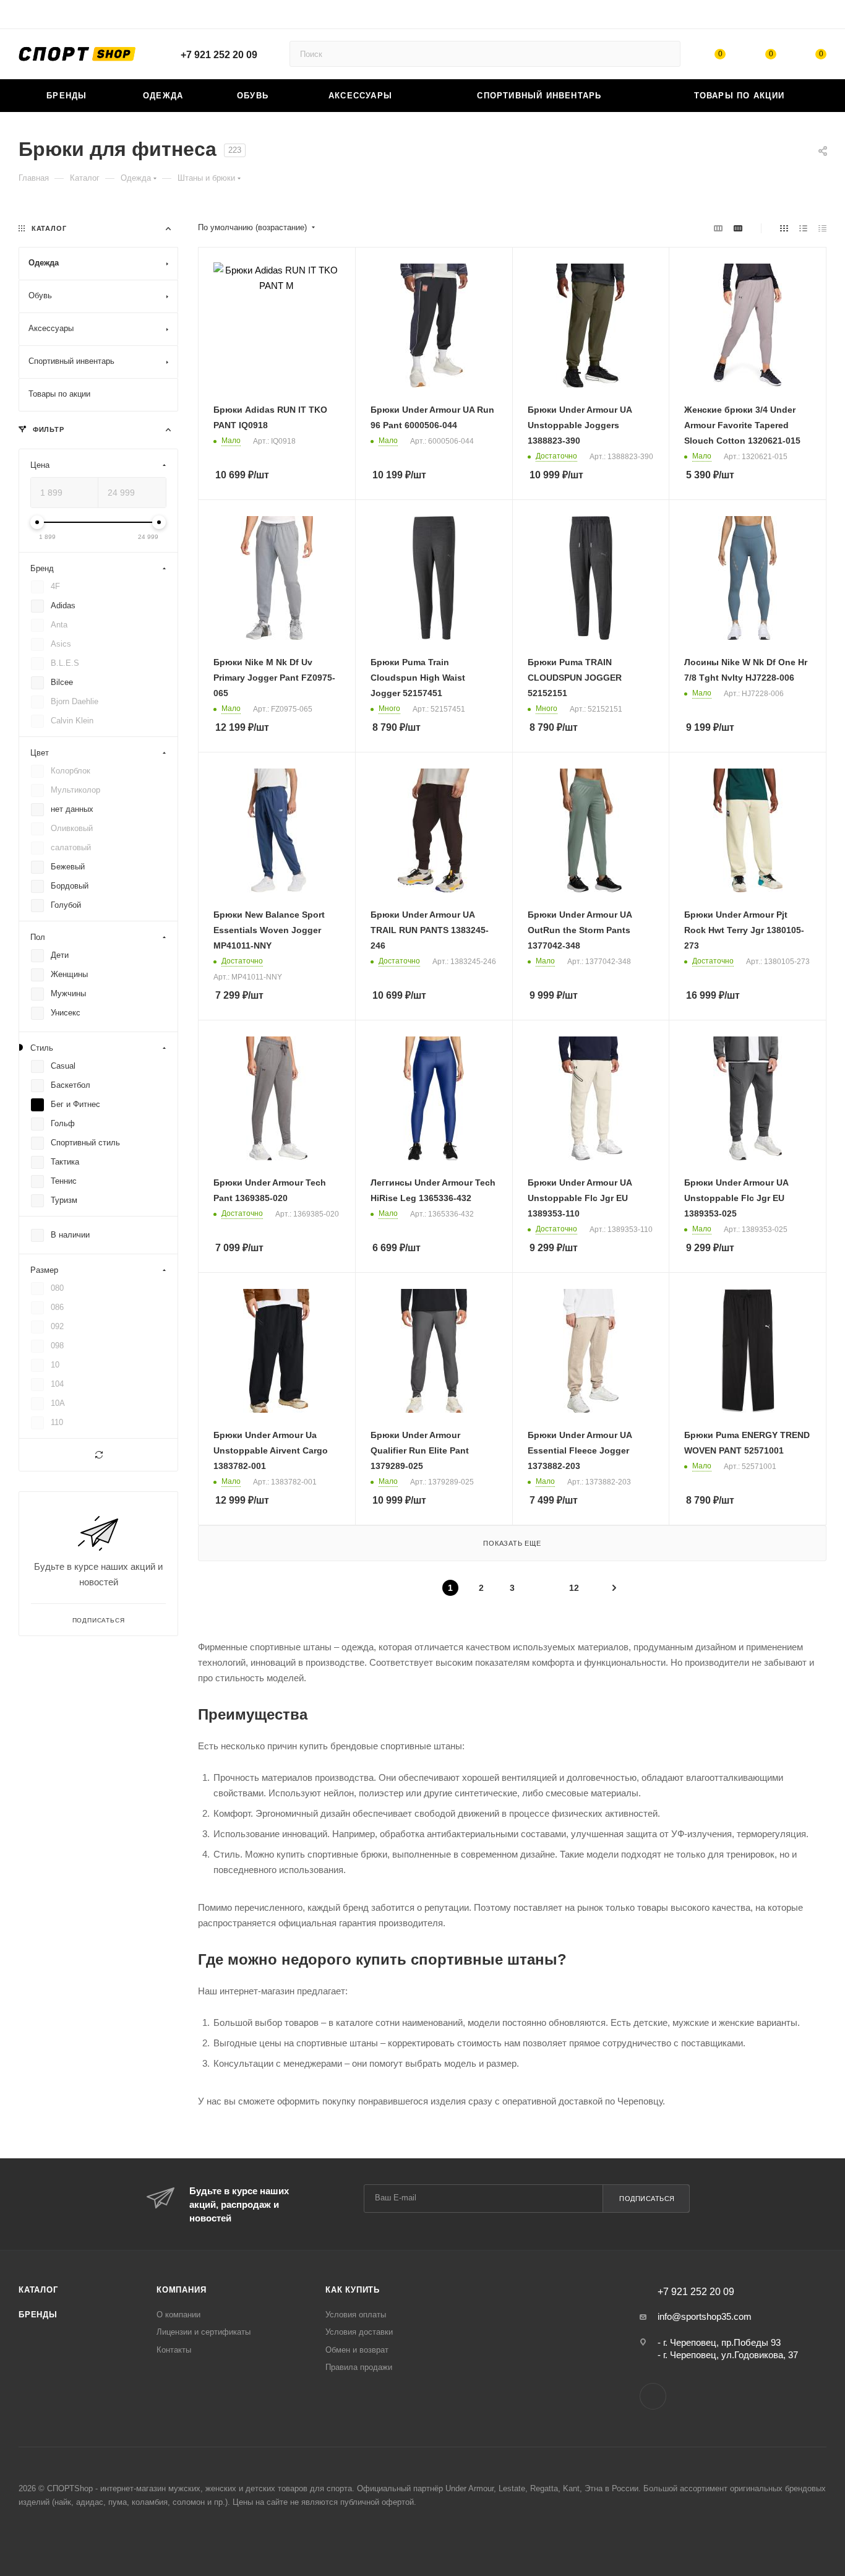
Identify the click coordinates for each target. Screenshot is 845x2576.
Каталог (38, 2290)
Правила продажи (359, 2367)
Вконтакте (653, 2396)
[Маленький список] (718, 228)
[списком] (803, 228)
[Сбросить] (98, 1455)
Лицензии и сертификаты (204, 2332)
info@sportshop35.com (705, 2316)
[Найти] (665, 54)
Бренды (38, 2315)
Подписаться (647, 2199)
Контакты (174, 2350)
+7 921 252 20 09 (219, 55)
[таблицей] (822, 228)
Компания (181, 2290)
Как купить (353, 2290)
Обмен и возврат (357, 2350)
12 (574, 1588)
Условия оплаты (356, 2315)
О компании (178, 2315)
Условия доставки (359, 2332)
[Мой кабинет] (821, 16)
